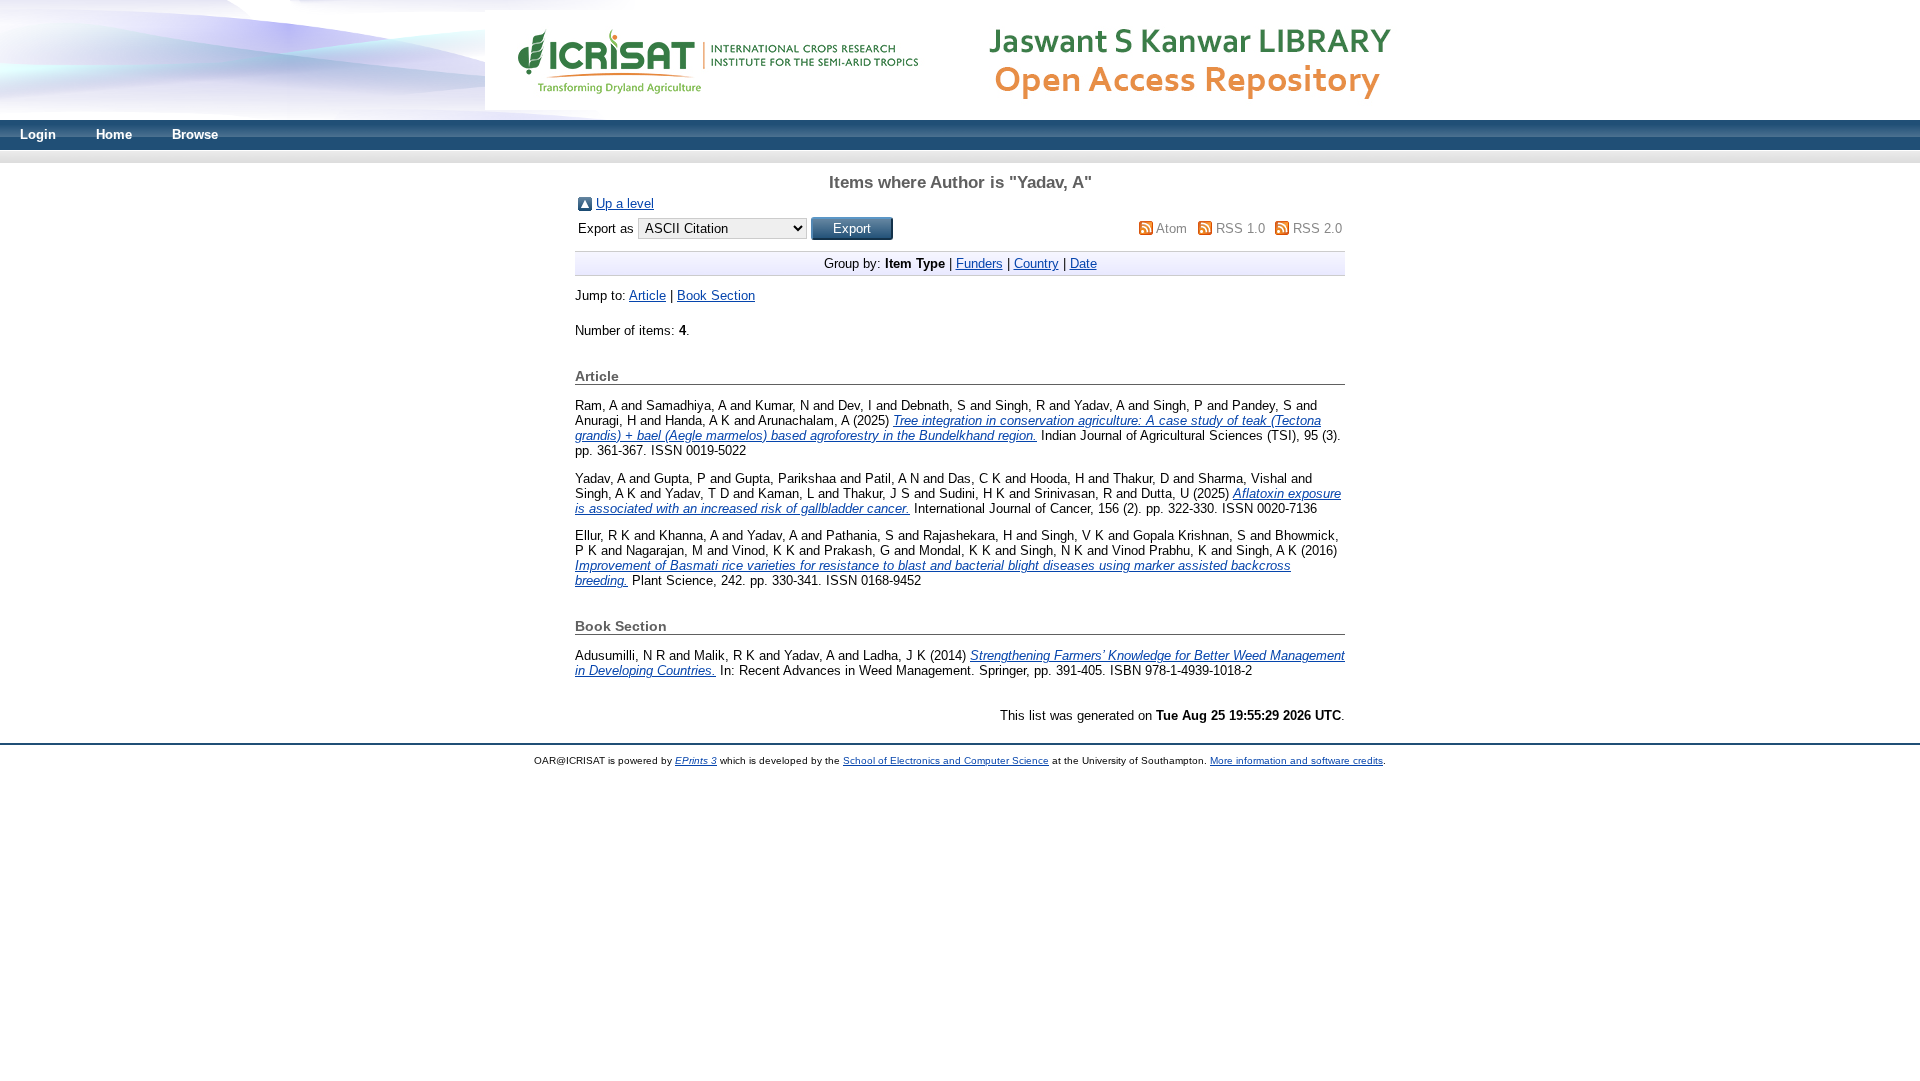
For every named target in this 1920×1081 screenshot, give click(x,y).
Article (647, 295)
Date (1083, 263)
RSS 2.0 (1317, 228)
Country (1036, 263)
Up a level (625, 203)
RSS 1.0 (1240, 228)
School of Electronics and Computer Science (946, 760)
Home (114, 134)
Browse (195, 134)
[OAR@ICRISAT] (960, 115)
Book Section (716, 295)
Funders (979, 263)
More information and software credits (1296, 760)
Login (38, 134)
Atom (1171, 228)
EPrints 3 (696, 760)
